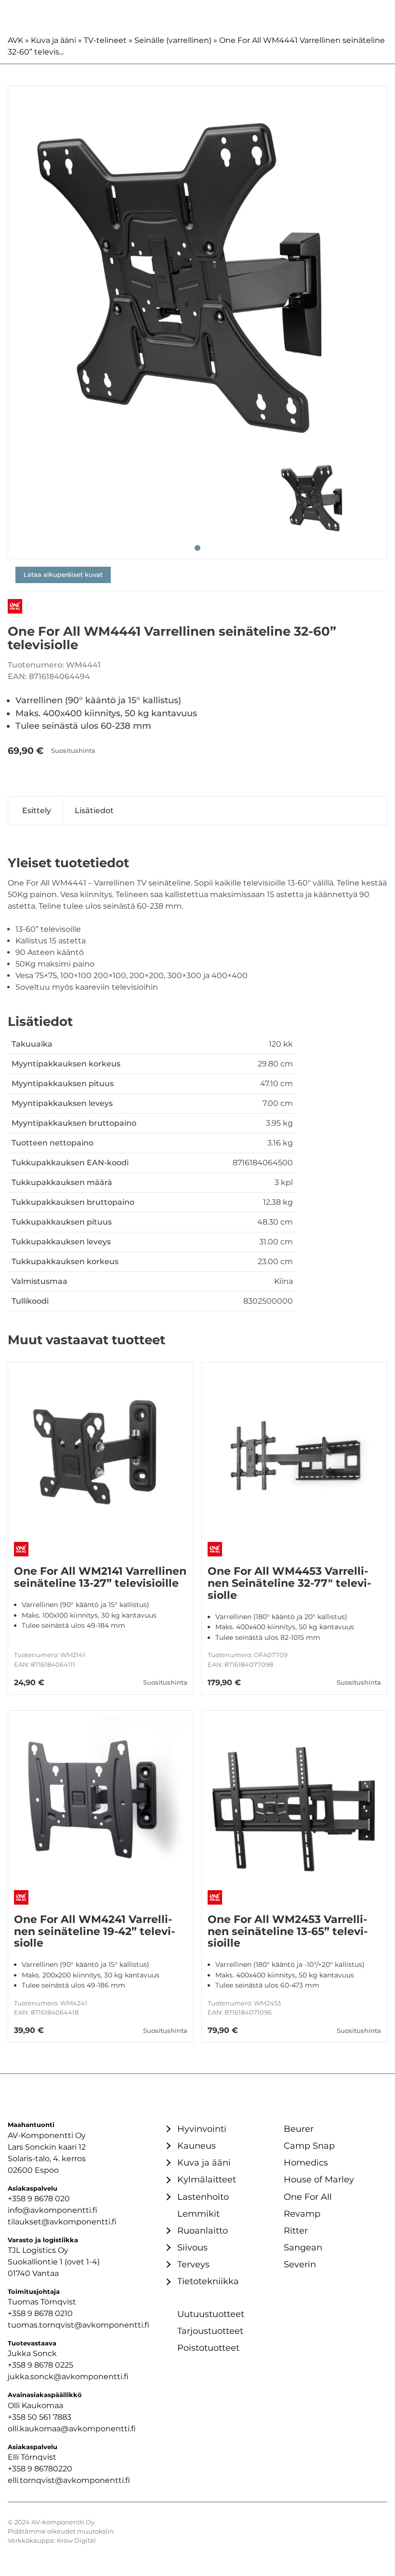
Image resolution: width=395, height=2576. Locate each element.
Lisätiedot (94, 811)
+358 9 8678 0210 (40, 2313)
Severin (300, 2264)
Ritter (296, 2230)
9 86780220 (50, 2469)
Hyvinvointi (202, 2129)
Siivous (192, 2247)
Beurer (299, 2129)
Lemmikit (198, 2214)
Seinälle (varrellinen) (173, 40)
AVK (15, 40)
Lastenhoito (203, 2197)
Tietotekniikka (208, 2281)
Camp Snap (309, 2146)
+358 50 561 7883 (39, 2417)
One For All (308, 2197)
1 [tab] (197, 548)
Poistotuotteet (208, 2348)
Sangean (303, 2247)
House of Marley (319, 2179)
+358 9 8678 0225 (40, 2365)
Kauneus (197, 2146)
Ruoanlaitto (203, 2230)
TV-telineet (105, 40)
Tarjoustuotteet (210, 2331)
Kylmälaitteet (207, 2179)
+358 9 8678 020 (39, 2199)
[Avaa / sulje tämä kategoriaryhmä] (167, 2129)
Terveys (193, 2264)
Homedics (306, 2162)
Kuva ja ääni (53, 40)
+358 (18, 2469)
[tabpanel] (197, 275)
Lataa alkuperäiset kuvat (63, 575)
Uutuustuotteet (211, 2314)
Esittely (37, 811)
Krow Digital (76, 2541)
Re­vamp (302, 2214)
